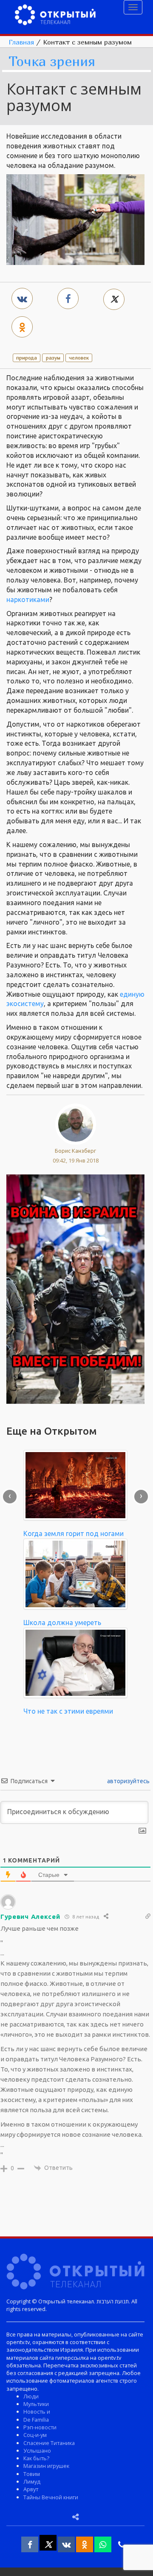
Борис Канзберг (75, 1151)
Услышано (37, 2451)
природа (27, 358)
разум (53, 358)
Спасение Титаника (49, 2443)
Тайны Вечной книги (51, 2497)
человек (79, 358)
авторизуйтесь (128, 1781)
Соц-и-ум (35, 2435)
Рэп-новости (40, 2427)
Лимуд (32, 2481)
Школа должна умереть (62, 1623)
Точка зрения (52, 62)
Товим (32, 2474)
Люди (31, 2396)
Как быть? (36, 2458)
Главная (21, 42)
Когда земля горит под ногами (74, 1533)
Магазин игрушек (46, 2466)
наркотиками (28, 599)
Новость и (37, 2412)
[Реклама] (75, 1288)
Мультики (36, 2404)
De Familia (36, 2420)
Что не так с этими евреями (68, 1711)
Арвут (31, 2489)
